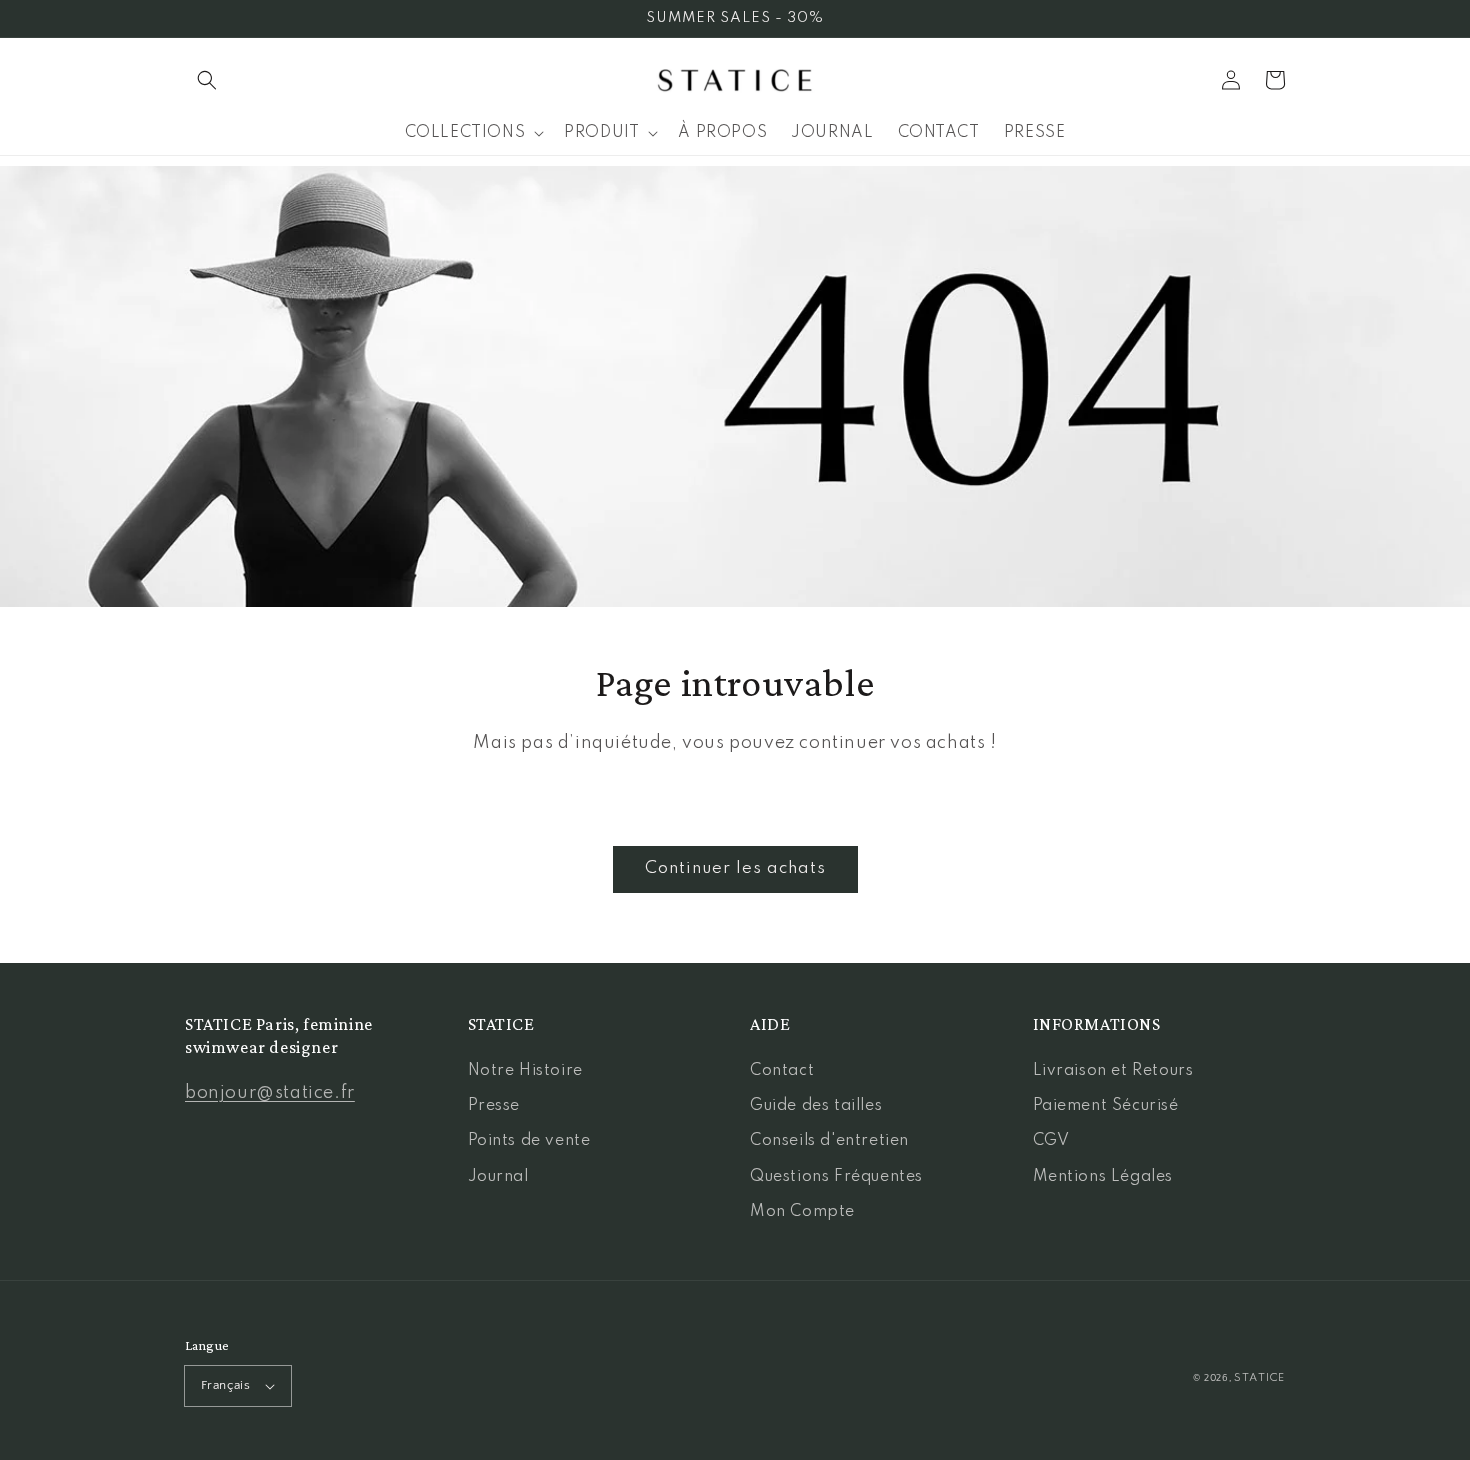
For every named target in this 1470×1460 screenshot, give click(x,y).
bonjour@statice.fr (270, 1093)
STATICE (1259, 1378)
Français (225, 1385)
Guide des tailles (816, 1106)
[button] (207, 80)
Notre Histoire (525, 1071)
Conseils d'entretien (829, 1141)
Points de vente (529, 1141)
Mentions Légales (1103, 1177)
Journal (498, 1177)
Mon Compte (802, 1212)
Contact (782, 1071)
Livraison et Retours (1113, 1071)
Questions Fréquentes (836, 1177)
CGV (1051, 1141)
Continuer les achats (735, 868)
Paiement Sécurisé (1106, 1106)
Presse (494, 1106)
